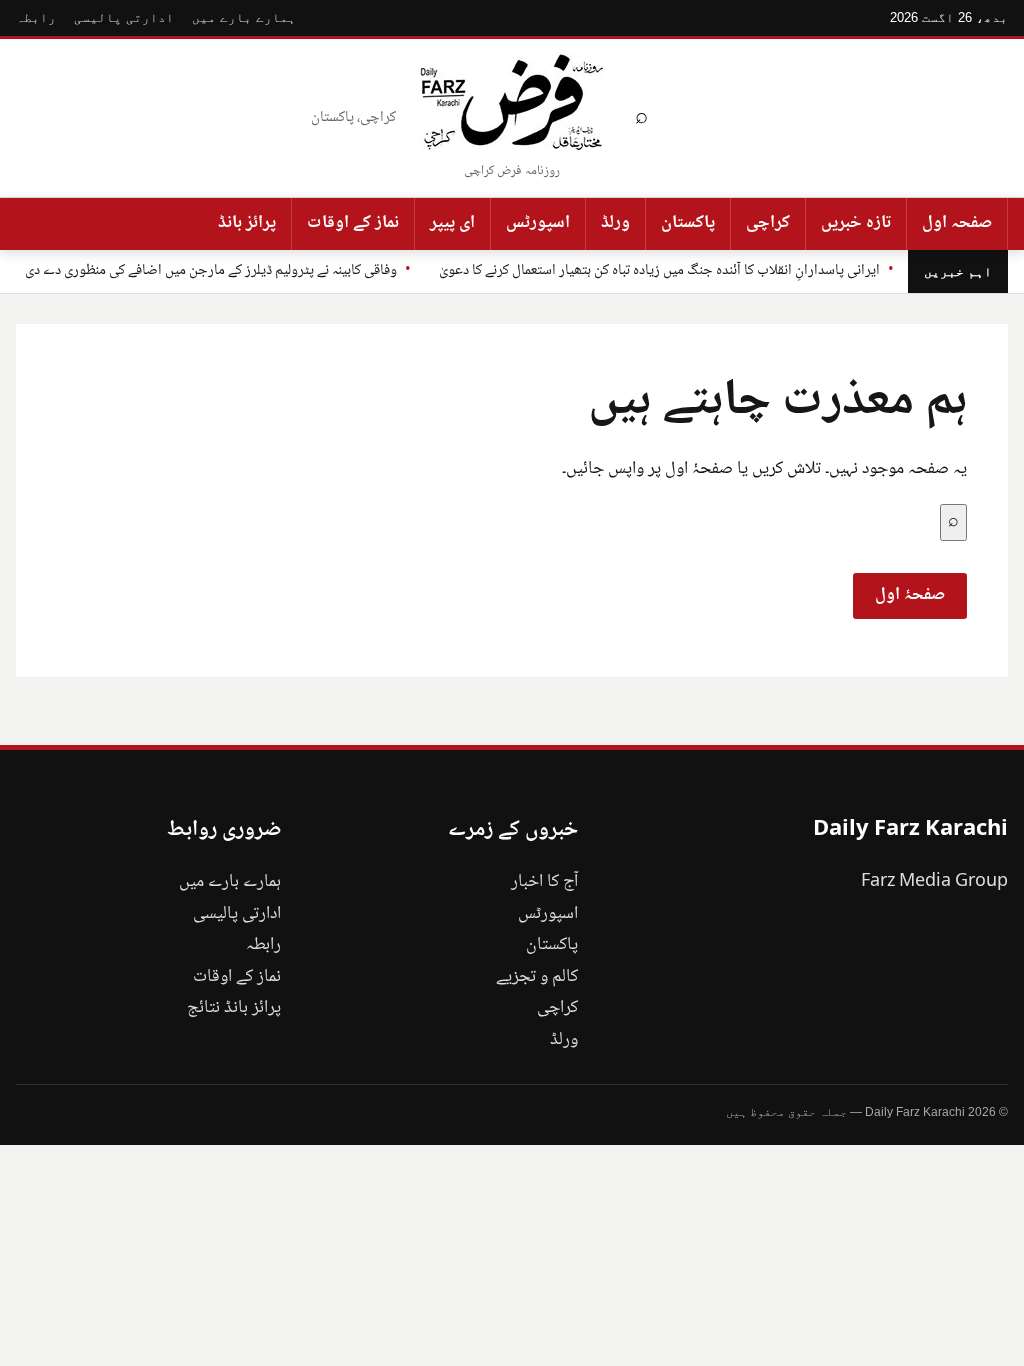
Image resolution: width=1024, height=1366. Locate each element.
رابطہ (36, 17)
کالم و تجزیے (537, 977)
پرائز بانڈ (247, 223)
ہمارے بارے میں (244, 17)
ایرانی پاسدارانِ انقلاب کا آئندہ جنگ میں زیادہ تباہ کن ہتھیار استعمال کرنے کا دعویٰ (659, 271)
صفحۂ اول (910, 595)
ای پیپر (452, 223)
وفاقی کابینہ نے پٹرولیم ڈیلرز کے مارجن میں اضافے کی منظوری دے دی (211, 271)
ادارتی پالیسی (124, 17)
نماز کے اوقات (353, 223)
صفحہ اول (957, 223)
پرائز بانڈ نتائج (234, 1008)
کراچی (768, 223)
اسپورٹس (538, 223)
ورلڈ (615, 223)
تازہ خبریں (856, 223)
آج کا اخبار (544, 882)
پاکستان (688, 223)
